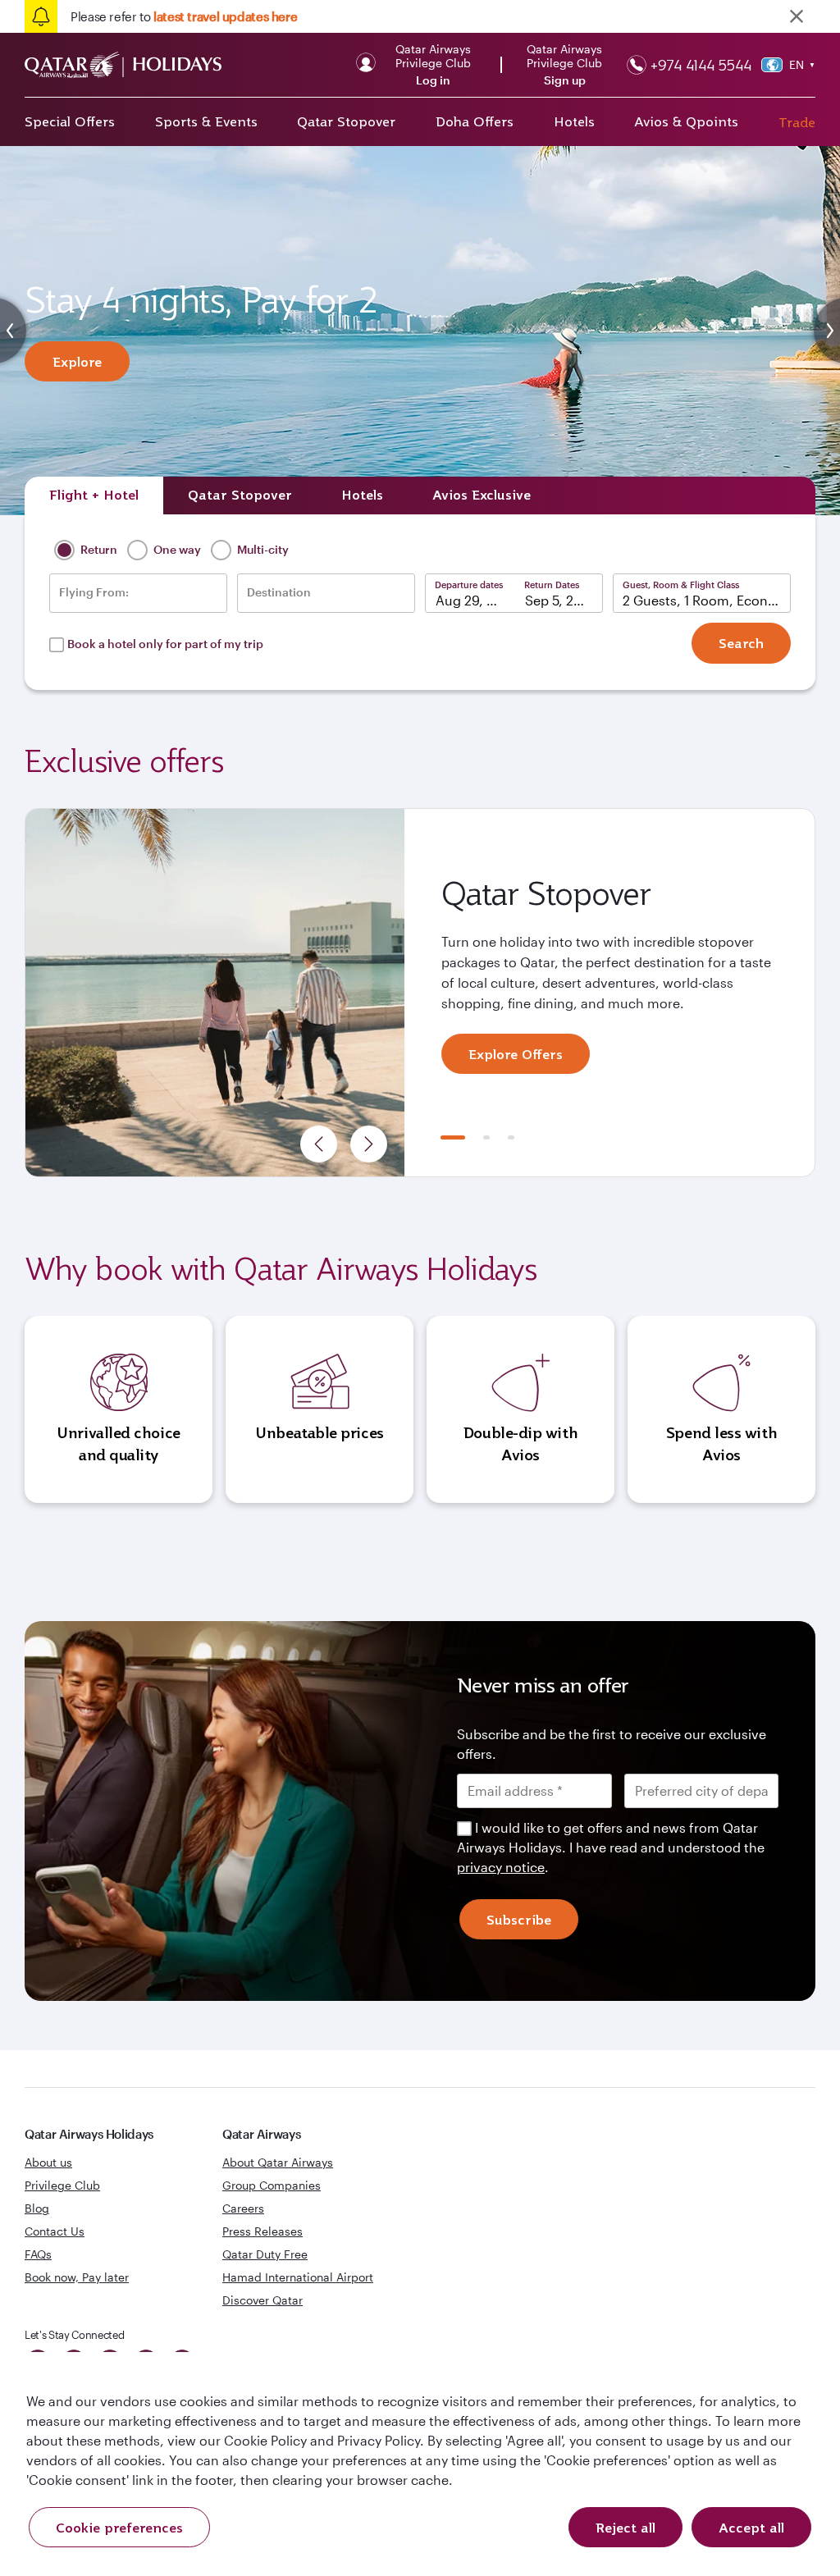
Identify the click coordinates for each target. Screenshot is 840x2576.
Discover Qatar (262, 2300)
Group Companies (272, 2185)
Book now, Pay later (77, 2277)
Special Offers (70, 121)
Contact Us (55, 2231)
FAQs (38, 2254)
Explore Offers (516, 1054)
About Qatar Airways (278, 2162)
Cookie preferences (119, 2528)
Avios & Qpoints (686, 121)
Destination (279, 592)
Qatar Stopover (346, 121)
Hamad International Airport (298, 2277)
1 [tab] (453, 1137)
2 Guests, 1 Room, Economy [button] (707, 600)
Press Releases (262, 2231)
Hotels (574, 121)
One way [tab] (176, 549)
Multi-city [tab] (262, 549)
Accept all (751, 2528)
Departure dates (469, 585)
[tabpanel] (420, 993)
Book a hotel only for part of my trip (165, 644)
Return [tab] (98, 549)
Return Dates (552, 585)
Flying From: (94, 592)
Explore (77, 362)
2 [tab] (486, 1137)
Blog (37, 2208)
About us (48, 2162)
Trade (797, 122)
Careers (243, 2208)
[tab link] (482, 496)
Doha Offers (475, 121)
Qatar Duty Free (265, 2254)
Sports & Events (206, 121)
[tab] (94, 496)
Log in (433, 80)
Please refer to (184, 16)
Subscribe (519, 1920)
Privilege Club (62, 2185)
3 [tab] (511, 1137)
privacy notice (501, 1867)
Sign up (565, 80)
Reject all (625, 2528)
